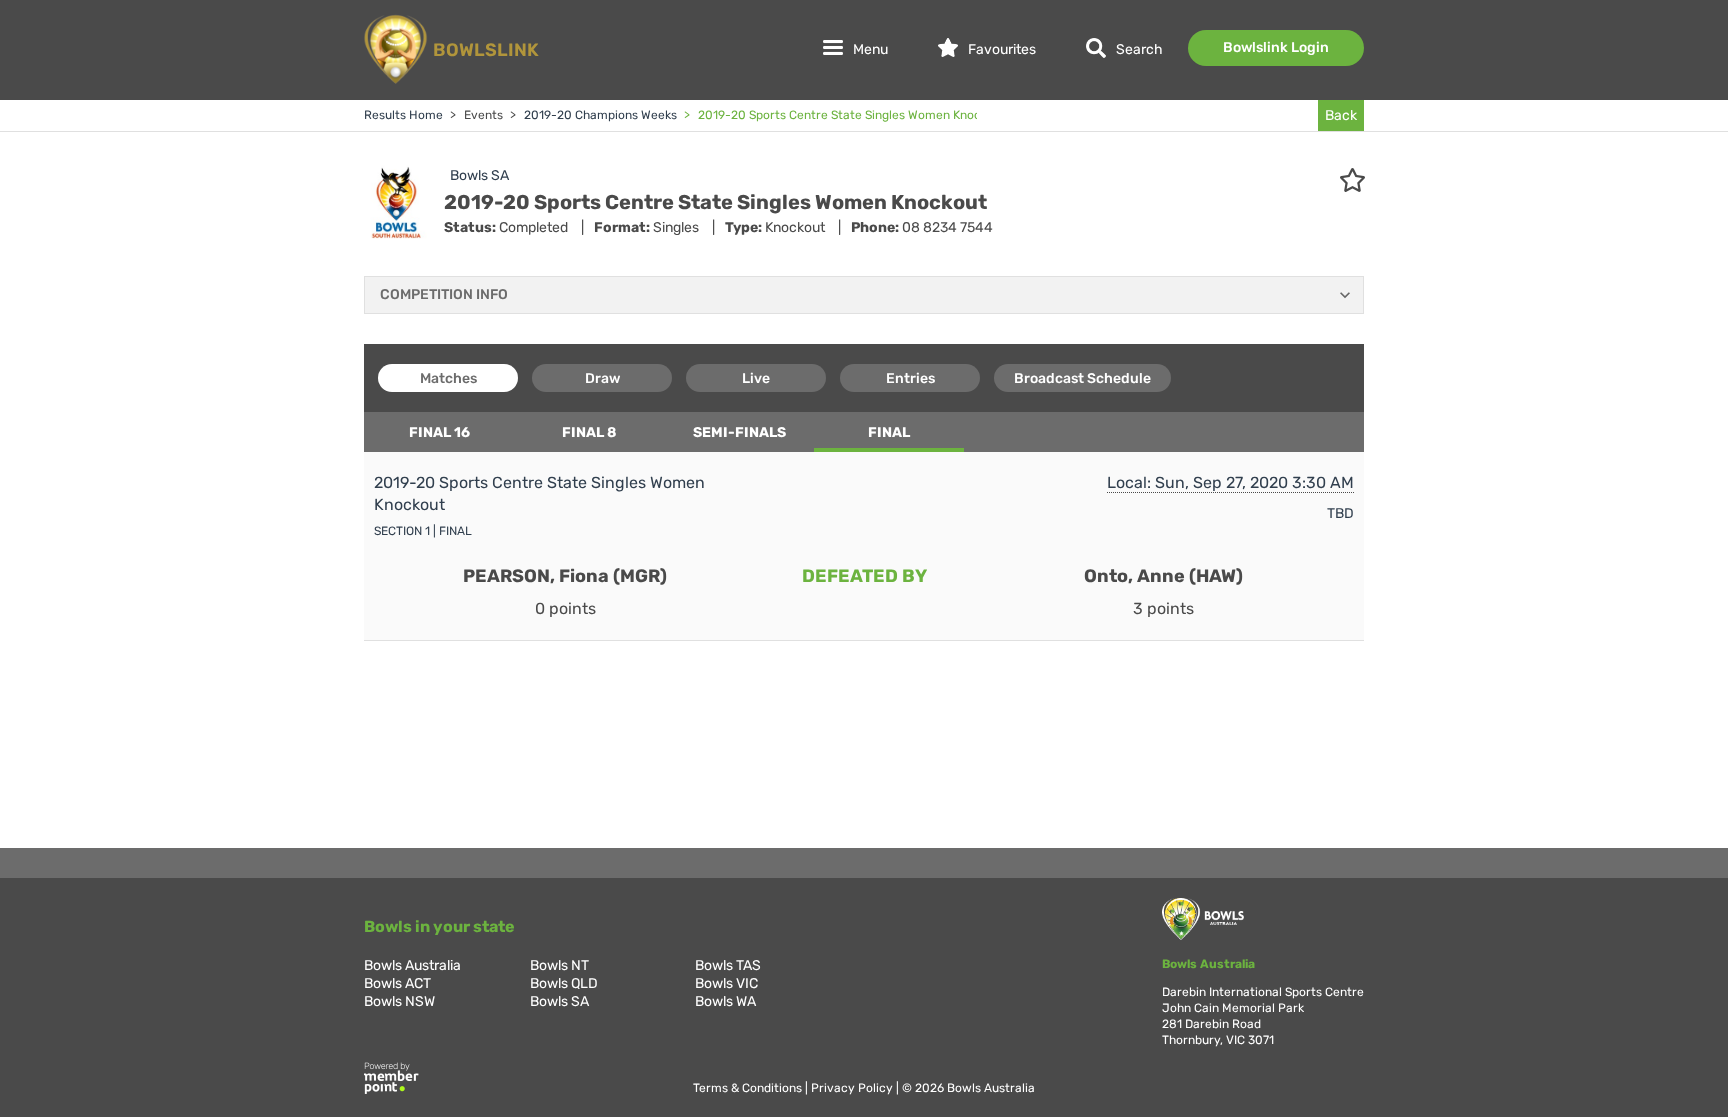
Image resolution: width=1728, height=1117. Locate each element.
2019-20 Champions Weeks (599, 115)
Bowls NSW (399, 1001)
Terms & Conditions (749, 1088)
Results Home (403, 115)
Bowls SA (479, 175)
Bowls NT (559, 965)
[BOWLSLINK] (449, 82)
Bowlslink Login (1276, 47)
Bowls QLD (564, 983)
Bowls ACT (397, 983)
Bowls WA (725, 1001)
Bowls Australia (412, 965)
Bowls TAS (728, 965)
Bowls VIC (726, 983)
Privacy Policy (853, 1088)
